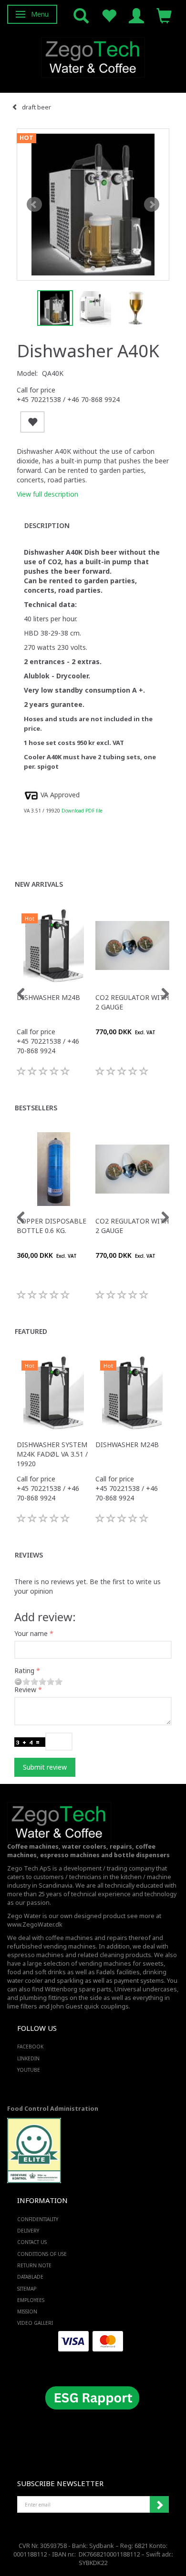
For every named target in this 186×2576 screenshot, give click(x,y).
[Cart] (164, 15)
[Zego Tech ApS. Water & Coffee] (93, 56)
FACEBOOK (30, 2047)
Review (25, 1690)
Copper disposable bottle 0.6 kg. (52, 1226)
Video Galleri (35, 2323)
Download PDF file (82, 811)
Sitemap (27, 2289)
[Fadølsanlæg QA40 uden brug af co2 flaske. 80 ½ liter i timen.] (93, 205)
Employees (31, 2300)
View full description (47, 494)
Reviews (29, 1555)
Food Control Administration (53, 2109)
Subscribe (159, 2505)
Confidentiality (38, 2219)
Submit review (45, 1767)
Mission (27, 2312)
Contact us (32, 2242)
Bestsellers (36, 1108)
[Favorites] (109, 15)
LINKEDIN (28, 2058)
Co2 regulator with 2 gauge (132, 1002)
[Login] (136, 15)
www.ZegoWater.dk (35, 1925)
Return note (34, 2265)
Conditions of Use (42, 2254)
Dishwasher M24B (48, 997)
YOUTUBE (29, 2070)
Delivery (28, 2231)
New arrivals (39, 884)
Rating (24, 1670)
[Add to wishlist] (32, 422)
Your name (31, 1633)
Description (47, 525)
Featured (31, 1331)
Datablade (30, 2277)
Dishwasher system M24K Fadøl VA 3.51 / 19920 (52, 1454)
